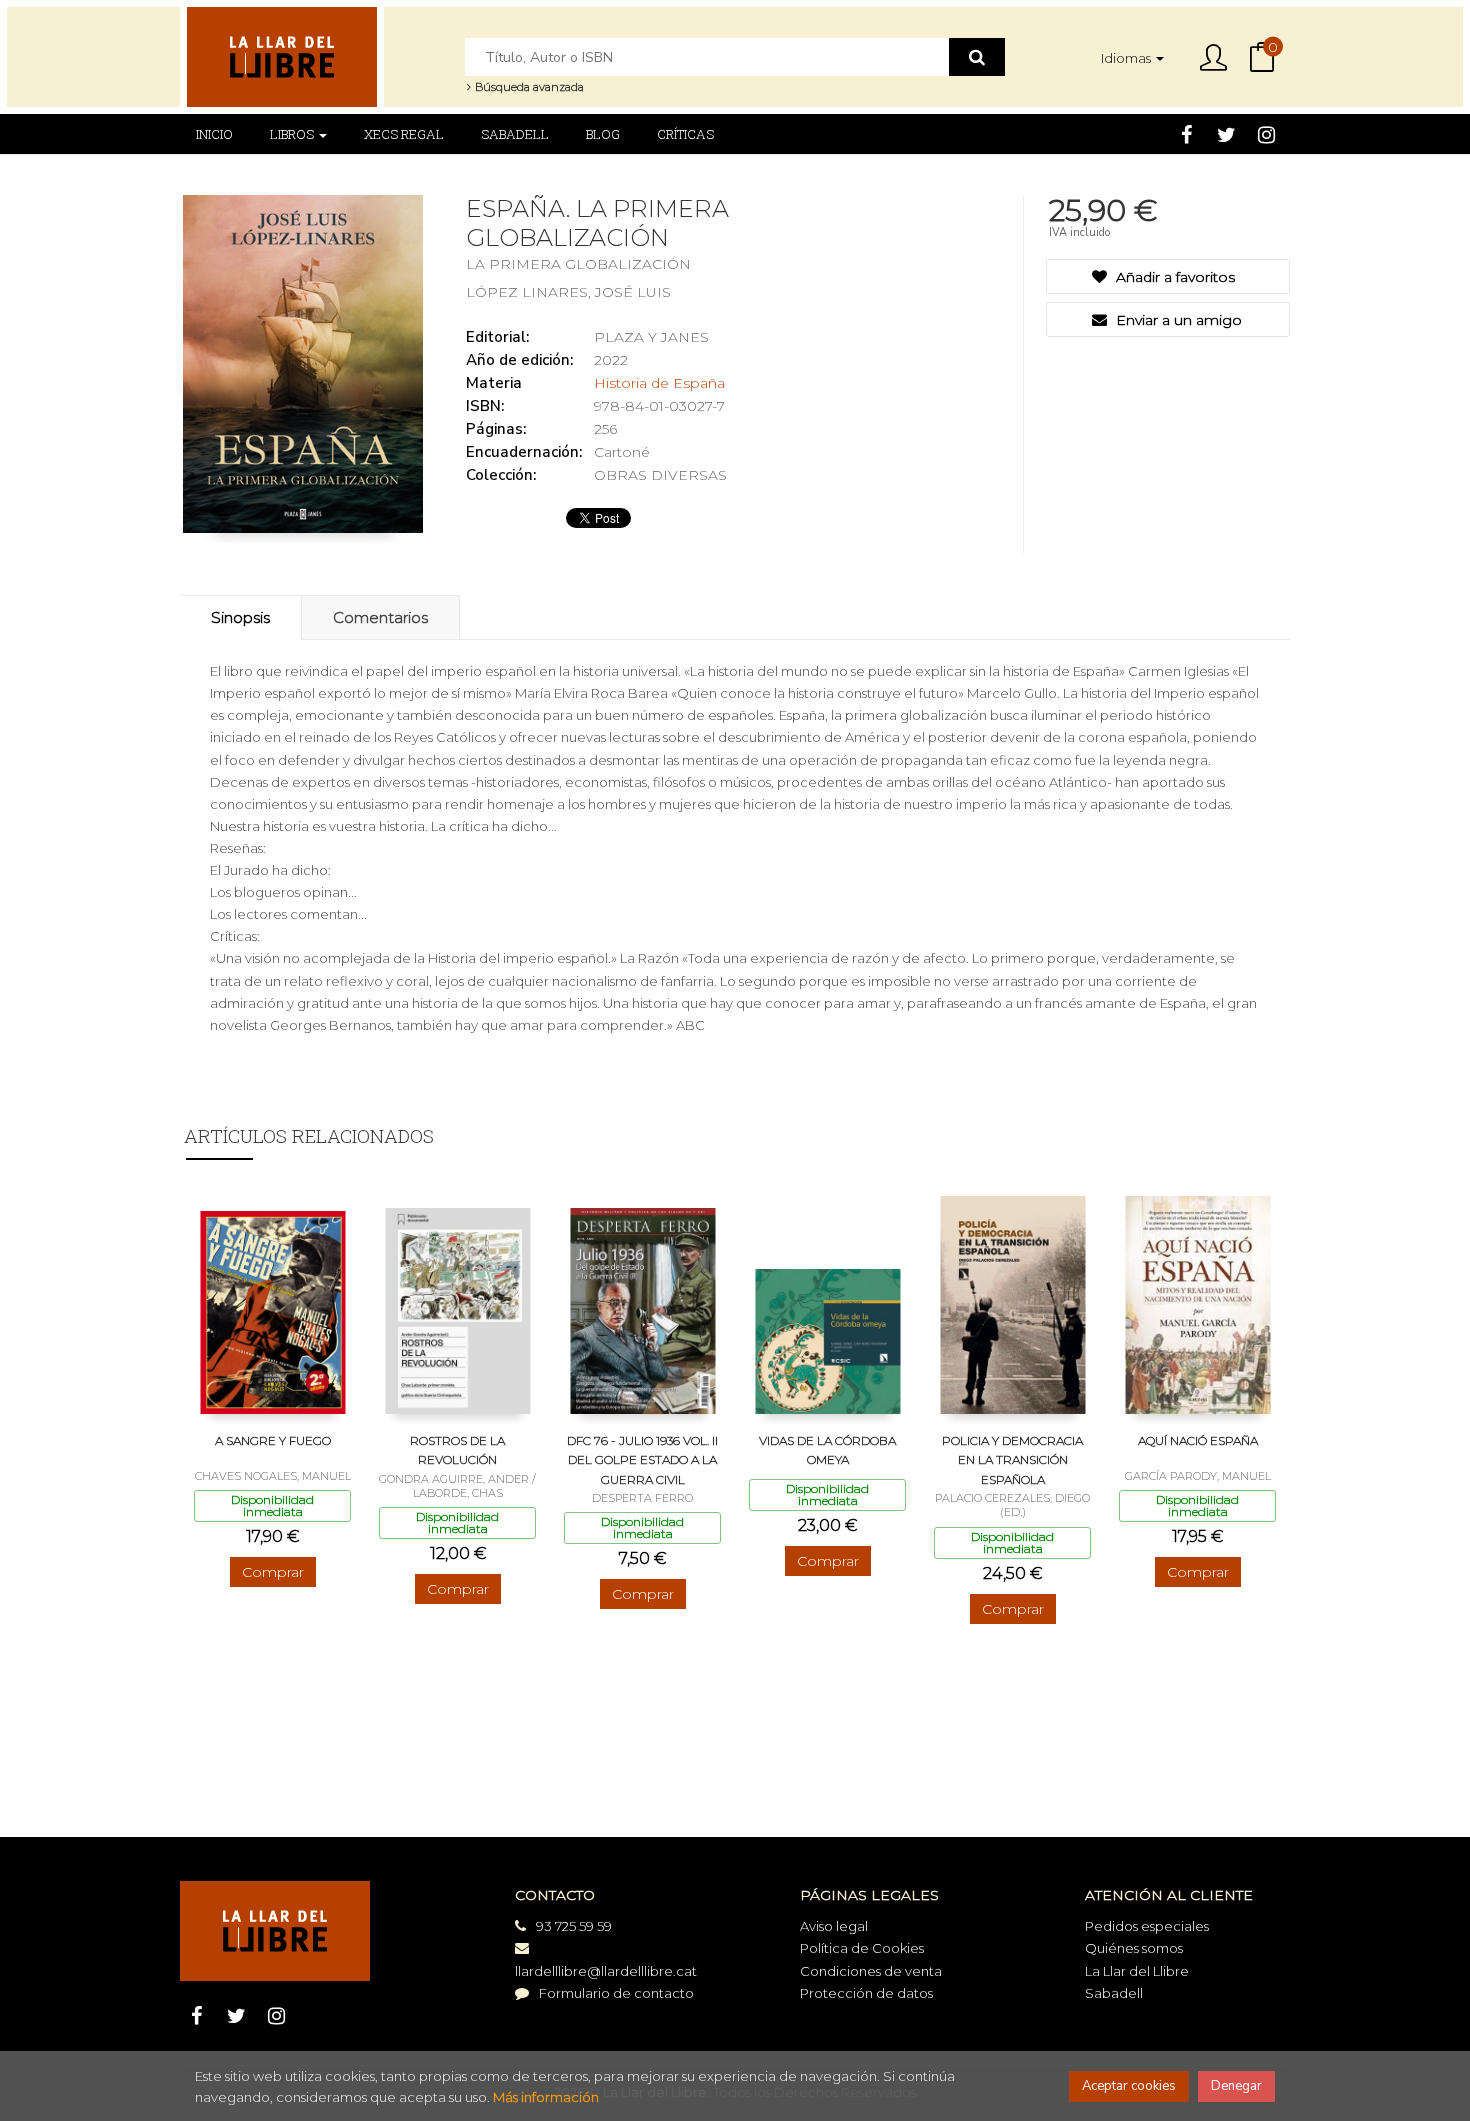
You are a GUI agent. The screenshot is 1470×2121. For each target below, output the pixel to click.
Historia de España (659, 383)
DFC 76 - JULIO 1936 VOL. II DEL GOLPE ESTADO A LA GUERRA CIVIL (642, 1460)
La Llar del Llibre (1137, 1971)
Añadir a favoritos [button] (1173, 277)
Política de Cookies (862, 1948)
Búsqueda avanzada (528, 87)
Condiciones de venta (871, 1971)
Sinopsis (240, 617)
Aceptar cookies (1129, 2086)
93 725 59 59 (574, 1926)
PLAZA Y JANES (651, 337)
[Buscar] (977, 57)
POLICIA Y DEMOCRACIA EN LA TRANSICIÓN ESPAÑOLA (1012, 1460)
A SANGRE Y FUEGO (273, 1440)
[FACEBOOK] (1186, 134)
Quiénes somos (1134, 1948)
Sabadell (1114, 1993)
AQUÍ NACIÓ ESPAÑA (1198, 1440)
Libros (293, 134)
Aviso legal (834, 1926)
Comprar (273, 1572)
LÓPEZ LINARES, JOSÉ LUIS (568, 292)
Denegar (1236, 2086)
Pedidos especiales (1147, 1926)
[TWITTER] (1226, 134)
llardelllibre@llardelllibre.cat (606, 1971)
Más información (546, 2097)
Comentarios (380, 617)
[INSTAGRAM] (1266, 134)
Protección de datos (866, 1993)
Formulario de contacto (616, 1993)
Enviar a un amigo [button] (1177, 320)
